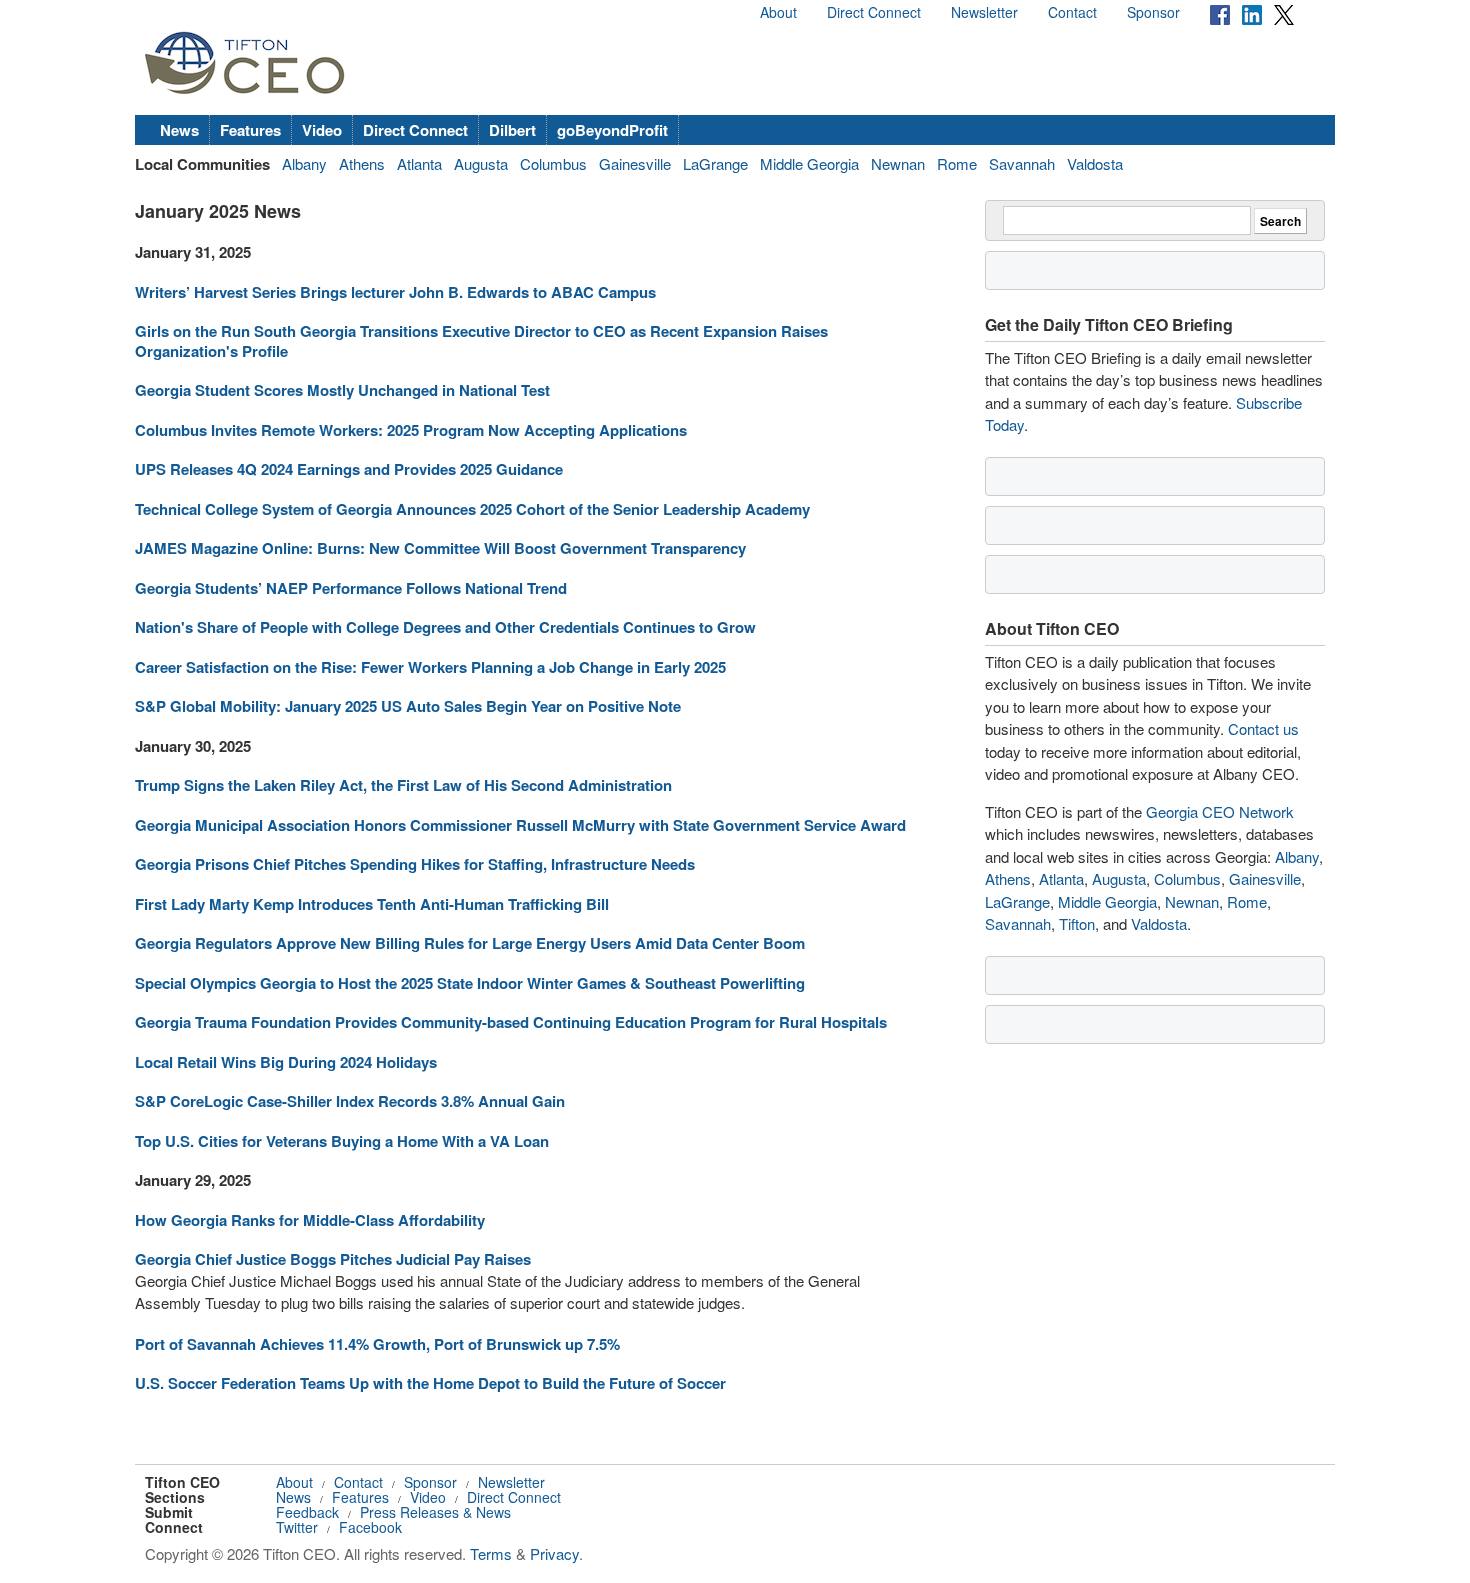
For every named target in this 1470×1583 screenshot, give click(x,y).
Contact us (1263, 728)
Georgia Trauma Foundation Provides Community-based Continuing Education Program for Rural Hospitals (511, 1022)
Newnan (898, 163)
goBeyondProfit (612, 130)
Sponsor (1153, 12)
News (179, 130)
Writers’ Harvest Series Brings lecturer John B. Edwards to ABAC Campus (395, 292)
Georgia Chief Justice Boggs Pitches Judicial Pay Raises (333, 1259)
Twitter (297, 1527)
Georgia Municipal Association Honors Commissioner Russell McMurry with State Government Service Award (520, 825)
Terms (491, 1553)
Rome (957, 163)
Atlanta (419, 163)
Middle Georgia (809, 163)
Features (250, 130)
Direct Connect (874, 12)
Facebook (370, 1527)
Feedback (307, 1512)
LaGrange (715, 163)
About (778, 12)
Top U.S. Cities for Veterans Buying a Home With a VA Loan (342, 1141)
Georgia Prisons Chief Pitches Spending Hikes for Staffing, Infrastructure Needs (415, 864)
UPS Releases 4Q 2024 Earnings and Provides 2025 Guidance (349, 469)
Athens (362, 163)
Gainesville (635, 163)
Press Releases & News (435, 1512)
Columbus (553, 163)
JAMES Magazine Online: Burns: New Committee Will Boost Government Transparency (440, 548)
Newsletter (984, 12)
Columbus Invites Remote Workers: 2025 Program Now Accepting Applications (411, 430)
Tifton (1077, 923)
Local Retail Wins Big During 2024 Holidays (286, 1062)
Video (322, 130)
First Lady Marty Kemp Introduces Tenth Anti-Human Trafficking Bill (372, 904)
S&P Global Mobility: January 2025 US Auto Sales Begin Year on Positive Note (408, 706)
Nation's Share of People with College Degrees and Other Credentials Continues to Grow (445, 627)
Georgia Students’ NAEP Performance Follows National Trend (351, 588)
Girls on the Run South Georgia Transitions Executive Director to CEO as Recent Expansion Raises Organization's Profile (481, 341)
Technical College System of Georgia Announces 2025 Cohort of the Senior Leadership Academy (472, 509)
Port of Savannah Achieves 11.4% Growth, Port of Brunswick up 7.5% (377, 1344)
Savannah (1022, 163)
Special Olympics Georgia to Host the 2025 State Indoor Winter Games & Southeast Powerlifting (470, 983)
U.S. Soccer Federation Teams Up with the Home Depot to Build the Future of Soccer (430, 1383)
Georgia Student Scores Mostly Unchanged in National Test (342, 390)
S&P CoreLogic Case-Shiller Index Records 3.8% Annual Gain (350, 1101)
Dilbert (512, 130)
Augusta (481, 163)
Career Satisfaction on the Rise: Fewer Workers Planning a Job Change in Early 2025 (430, 667)
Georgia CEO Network (1220, 811)
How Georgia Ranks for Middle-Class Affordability (310, 1220)
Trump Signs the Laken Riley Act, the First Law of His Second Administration (403, 785)
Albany (304, 163)
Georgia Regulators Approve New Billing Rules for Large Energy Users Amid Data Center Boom (470, 943)
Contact (1072, 12)
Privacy (554, 1553)
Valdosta (1095, 163)
